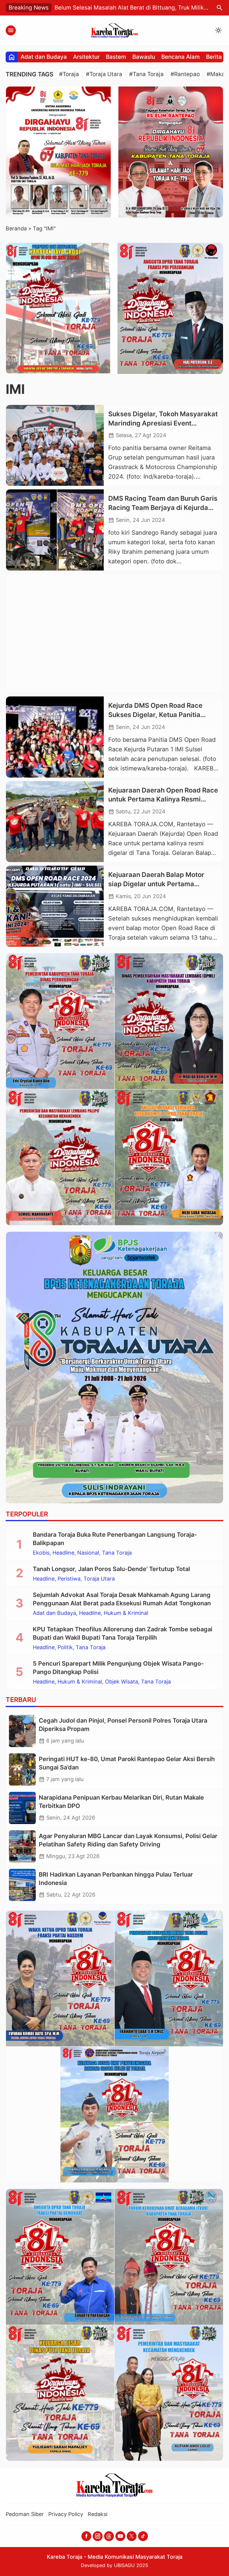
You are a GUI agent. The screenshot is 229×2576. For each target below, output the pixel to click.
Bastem (116, 57)
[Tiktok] (143, 2536)
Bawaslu (144, 57)
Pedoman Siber (25, 2514)
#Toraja (69, 74)
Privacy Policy (66, 2514)
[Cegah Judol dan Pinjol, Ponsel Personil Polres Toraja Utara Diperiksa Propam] (22, 1731)
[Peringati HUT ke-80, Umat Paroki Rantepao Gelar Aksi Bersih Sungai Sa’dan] (22, 1769)
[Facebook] (86, 2536)
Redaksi (98, 2514)
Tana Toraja (117, 1553)
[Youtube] (120, 2536)
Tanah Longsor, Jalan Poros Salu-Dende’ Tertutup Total (111, 1569)
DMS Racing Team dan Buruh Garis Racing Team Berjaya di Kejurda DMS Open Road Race (163, 508)
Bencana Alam (181, 57)
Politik (65, 1647)
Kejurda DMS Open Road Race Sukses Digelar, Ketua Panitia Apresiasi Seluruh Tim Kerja (155, 715)
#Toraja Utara (104, 74)
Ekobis (41, 1553)
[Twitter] (132, 2536)
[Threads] (109, 2536)
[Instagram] (98, 2536)
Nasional (88, 1553)
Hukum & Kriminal (126, 1613)
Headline (63, 1553)
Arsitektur (86, 57)
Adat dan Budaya (44, 57)
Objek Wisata (122, 1682)
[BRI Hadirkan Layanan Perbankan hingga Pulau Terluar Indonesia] (22, 1885)
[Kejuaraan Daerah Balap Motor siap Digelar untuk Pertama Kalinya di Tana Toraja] (55, 906)
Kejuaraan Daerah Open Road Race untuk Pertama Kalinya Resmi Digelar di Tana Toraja (163, 799)
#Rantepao (185, 74)
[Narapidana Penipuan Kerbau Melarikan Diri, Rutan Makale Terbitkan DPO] (22, 1808)
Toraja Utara (99, 1579)
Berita (214, 57)
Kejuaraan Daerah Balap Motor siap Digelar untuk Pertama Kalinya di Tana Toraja (156, 884)
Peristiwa (69, 1579)
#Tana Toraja (146, 74)
